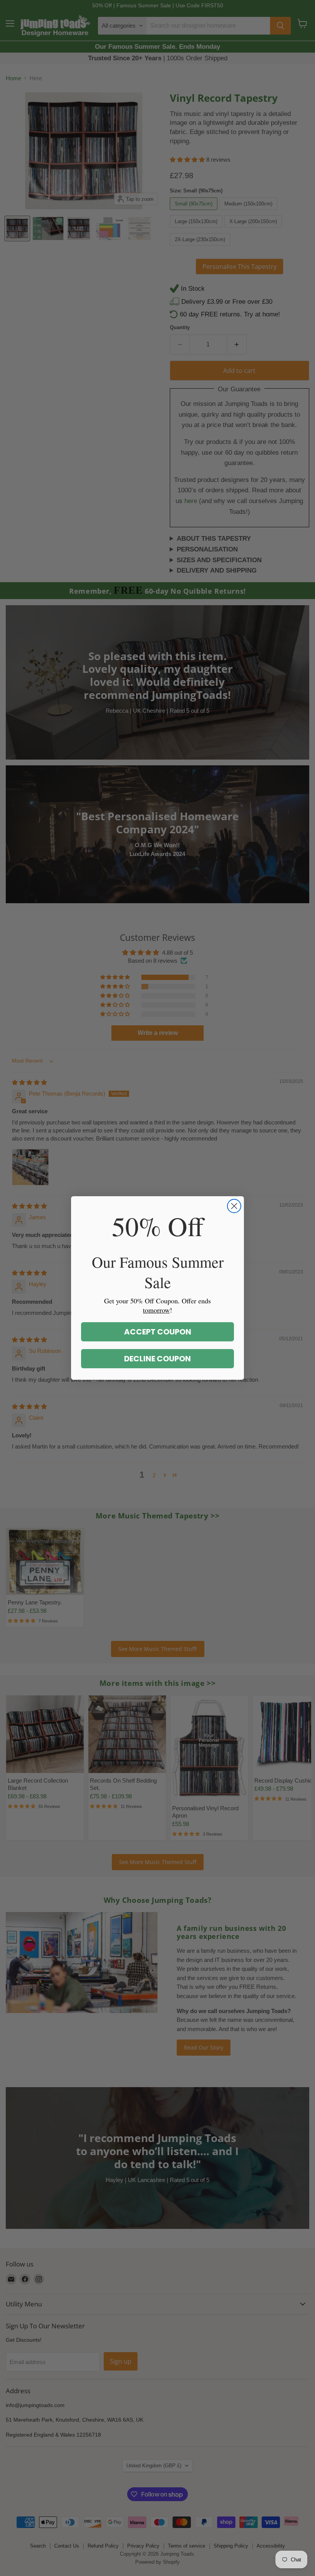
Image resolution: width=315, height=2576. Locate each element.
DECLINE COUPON (157, 1359)
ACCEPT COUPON (158, 1332)
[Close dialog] (234, 1206)
